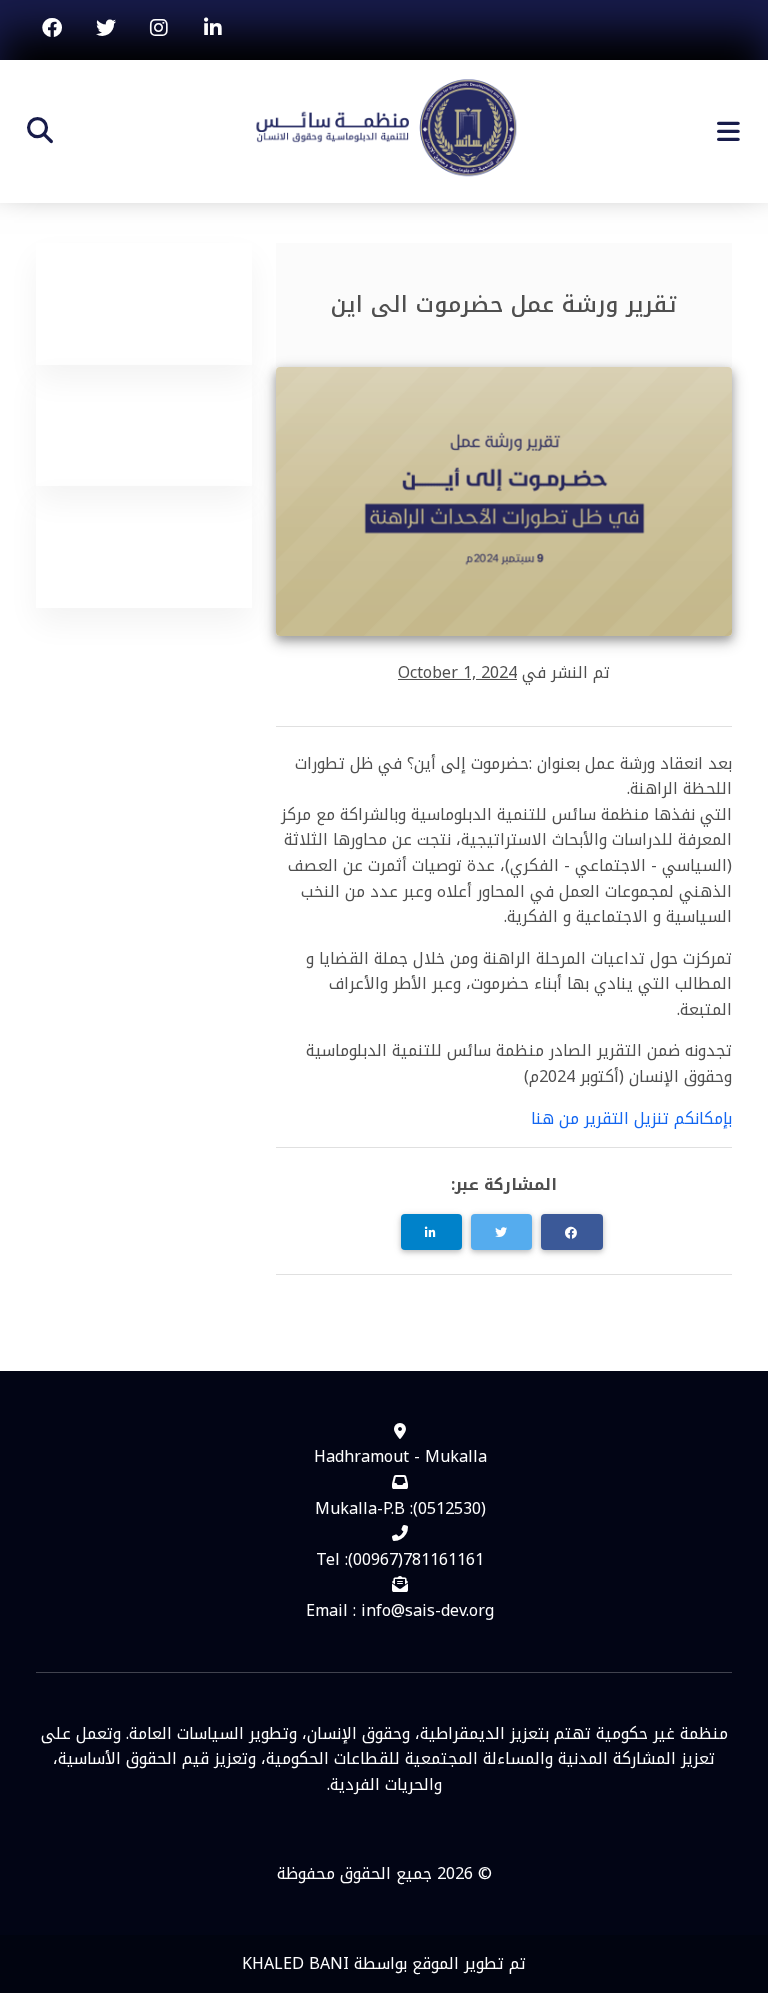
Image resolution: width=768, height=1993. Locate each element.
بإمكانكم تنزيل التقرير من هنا (631, 1118)
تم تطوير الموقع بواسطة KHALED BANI (384, 1963)
